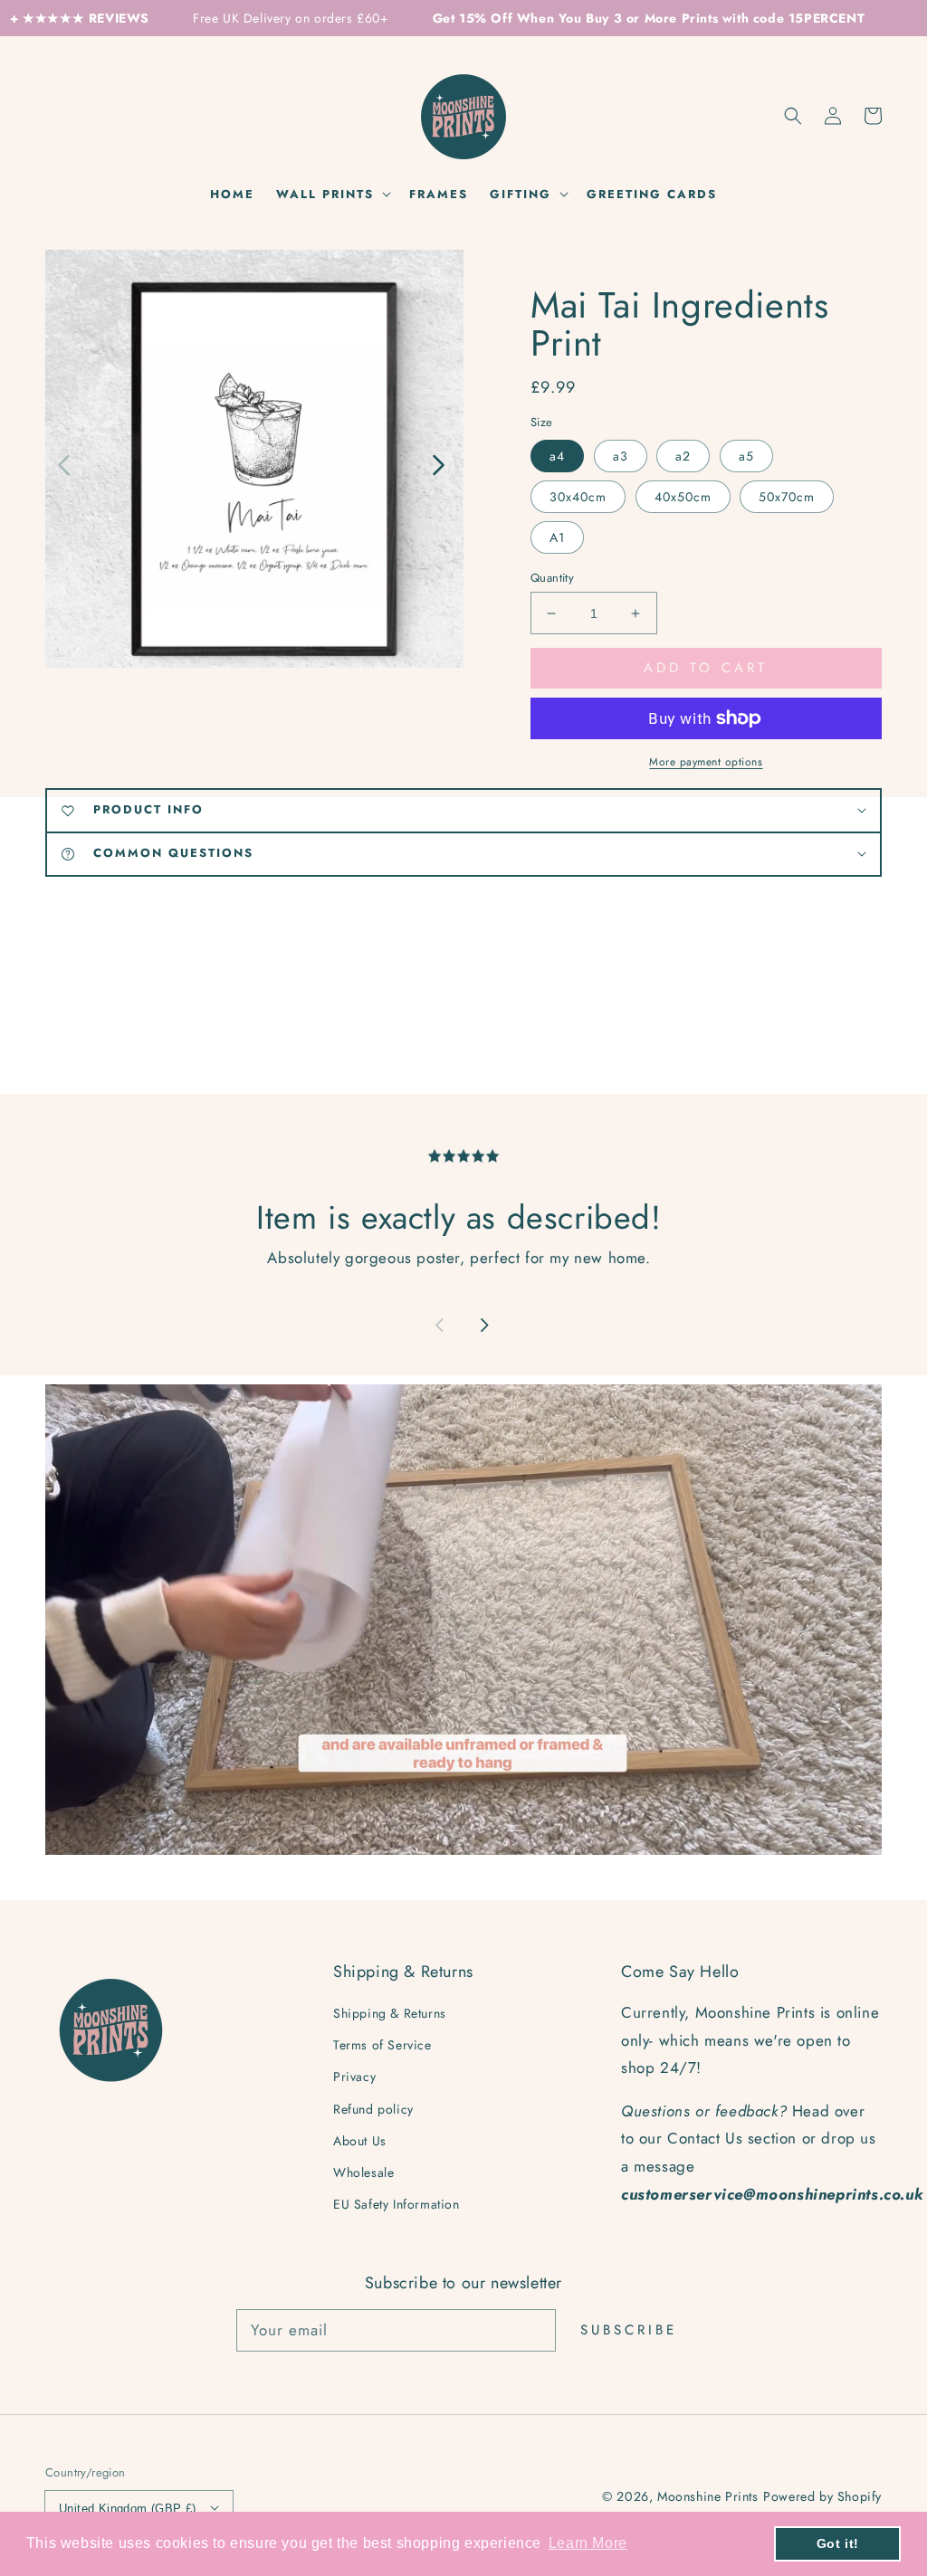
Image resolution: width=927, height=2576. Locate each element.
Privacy (354, 2077)
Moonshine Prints (708, 2496)
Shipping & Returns (390, 2013)
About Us (360, 2141)
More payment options (706, 762)
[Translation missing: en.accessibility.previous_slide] (65, 463)
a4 (557, 456)
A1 (557, 537)
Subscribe (629, 2330)
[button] (793, 116)
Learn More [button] (588, 2543)
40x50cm (683, 497)
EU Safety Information (397, 2204)
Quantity (552, 578)
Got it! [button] (838, 2543)
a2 (683, 456)
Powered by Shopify (822, 2496)
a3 (621, 456)
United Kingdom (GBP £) (128, 2509)
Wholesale (363, 2172)
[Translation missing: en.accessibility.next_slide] (437, 463)
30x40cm (578, 497)
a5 (746, 456)
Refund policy (373, 2109)
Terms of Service (382, 2045)
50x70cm (787, 497)
